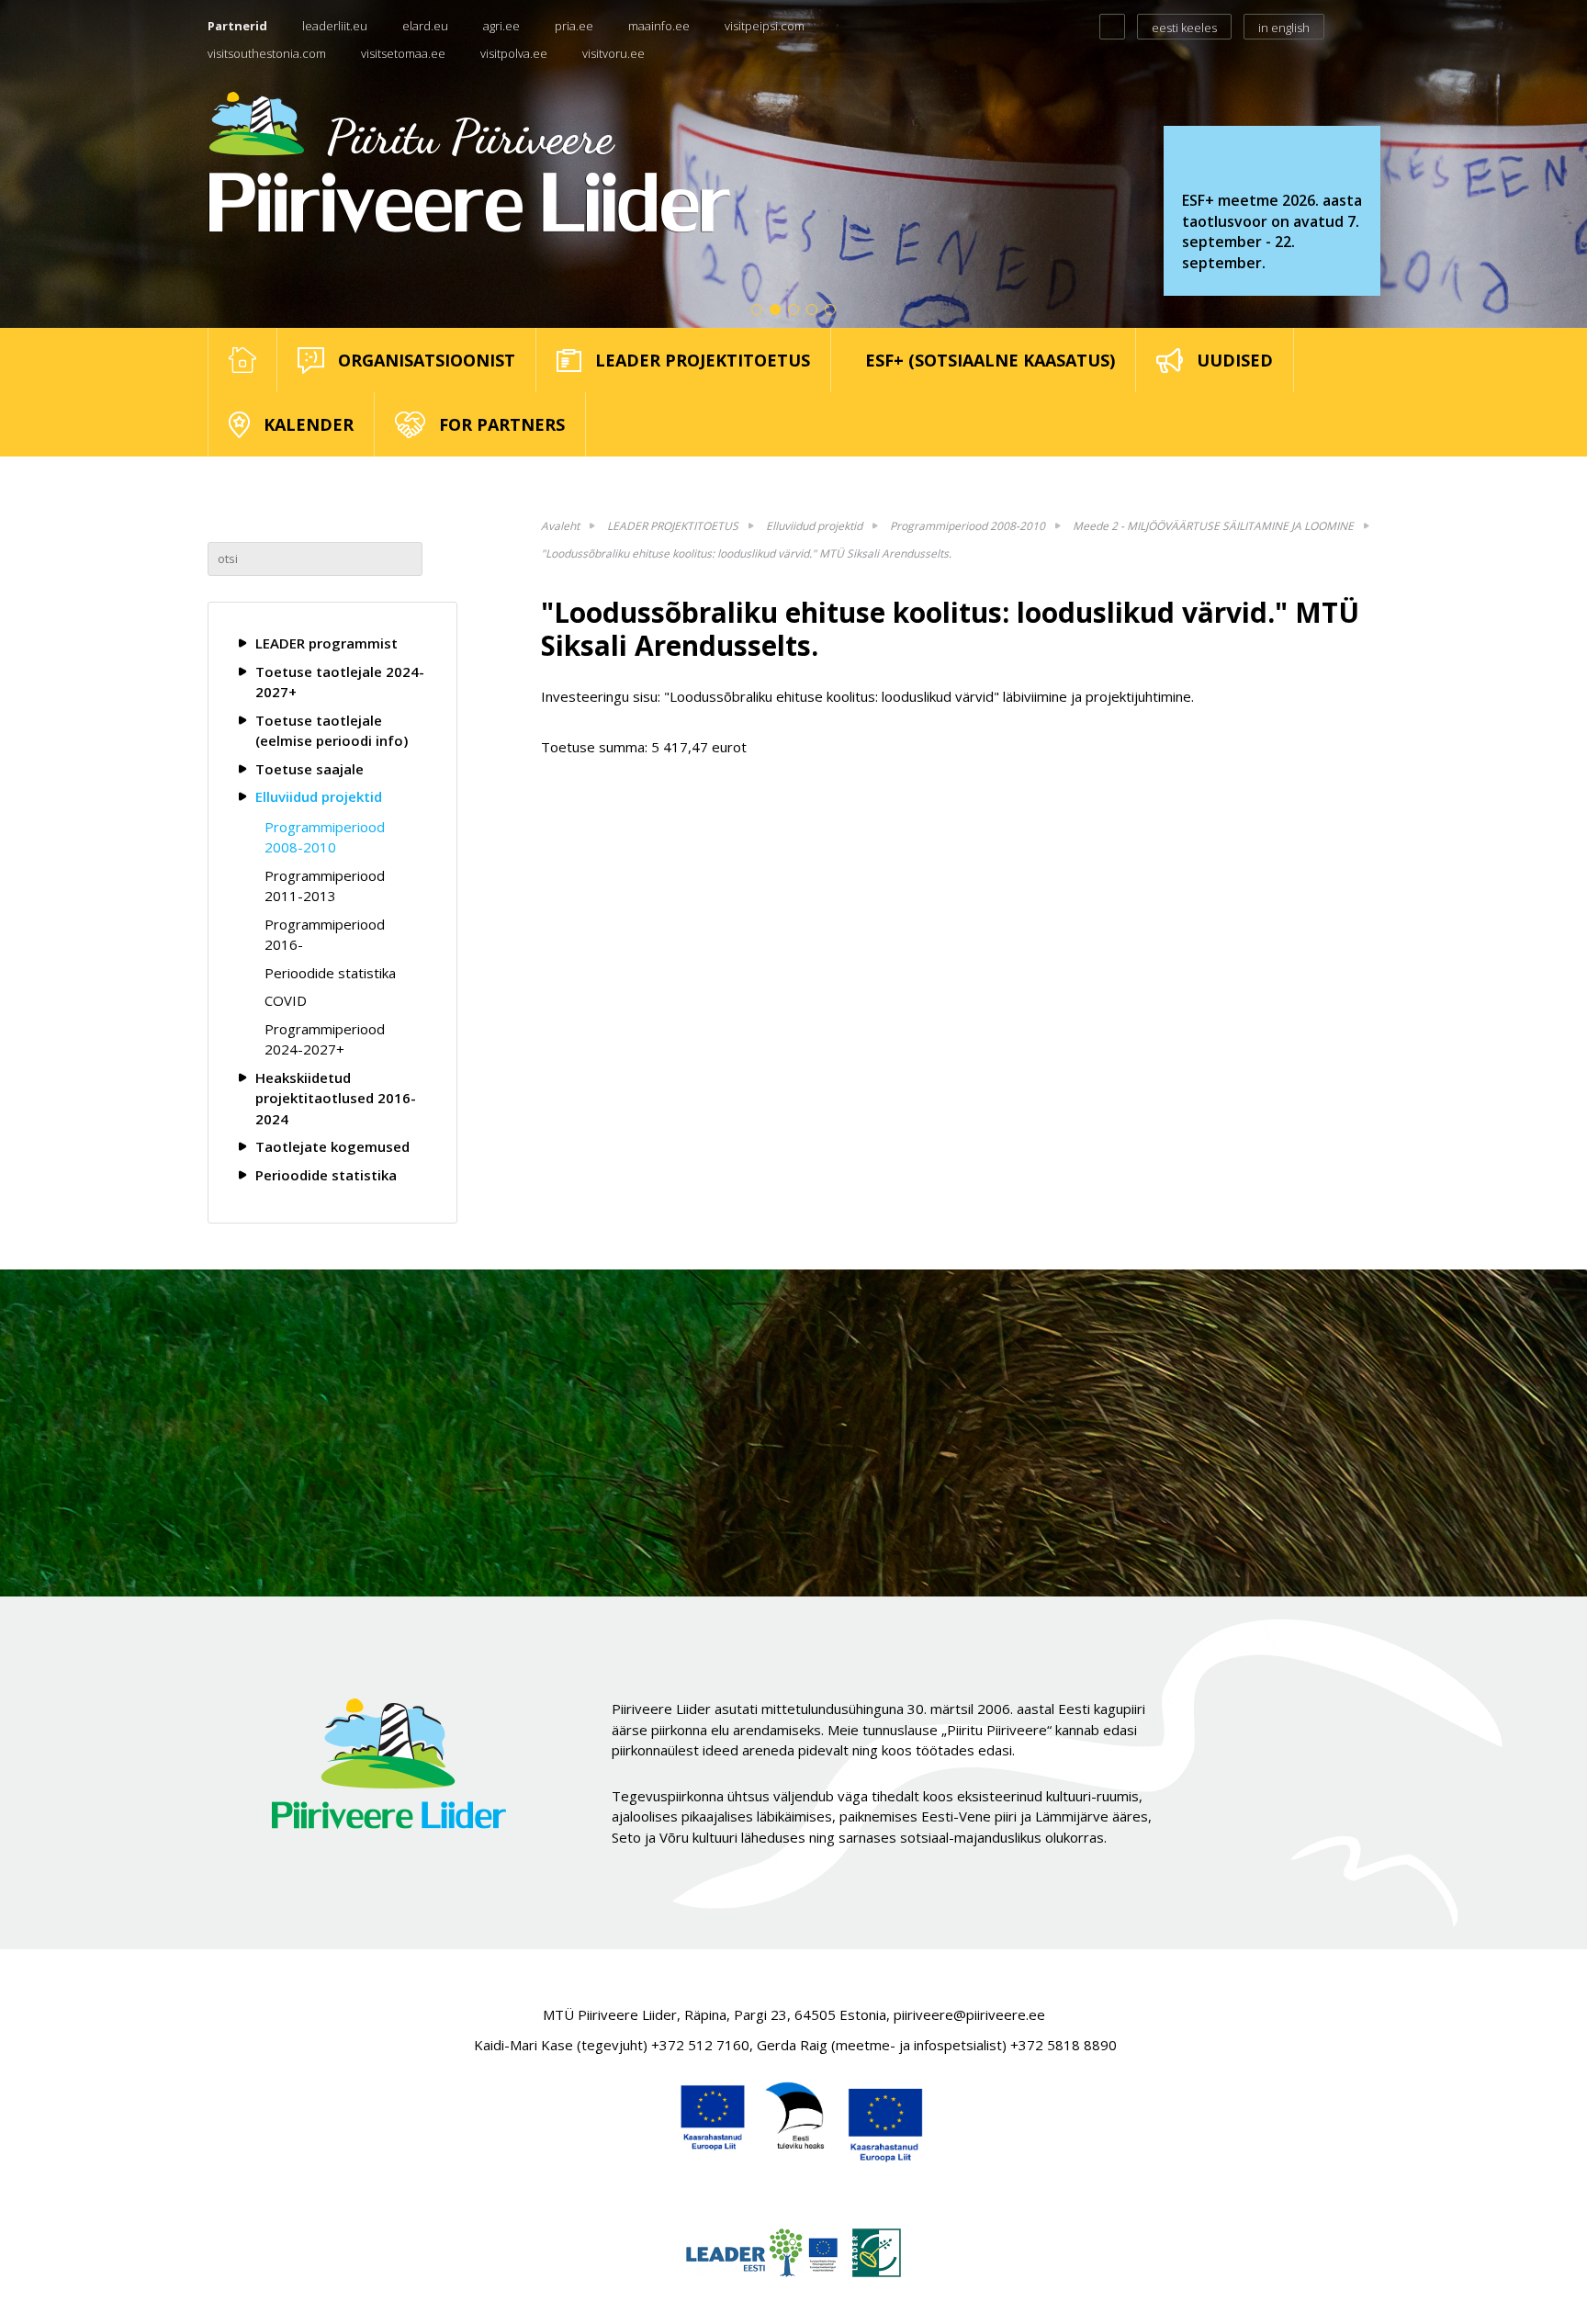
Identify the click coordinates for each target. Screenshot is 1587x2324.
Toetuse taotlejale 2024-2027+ (340, 682)
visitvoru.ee (613, 53)
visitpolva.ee (514, 53)
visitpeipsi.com (765, 26)
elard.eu (425, 26)
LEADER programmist (326, 643)
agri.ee (501, 26)
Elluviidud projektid (319, 796)
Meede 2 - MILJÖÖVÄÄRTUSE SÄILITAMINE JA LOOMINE (1213, 526)
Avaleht (560, 526)
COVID (286, 1000)
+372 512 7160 (700, 2045)
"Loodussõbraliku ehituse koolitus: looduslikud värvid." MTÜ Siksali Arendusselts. (746, 553)
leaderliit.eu (335, 26)
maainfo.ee (659, 26)
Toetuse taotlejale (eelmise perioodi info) (332, 731)
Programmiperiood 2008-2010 (325, 837)
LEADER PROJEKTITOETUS (673, 526)
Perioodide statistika (330, 973)
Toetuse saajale (310, 769)
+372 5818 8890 (1064, 2045)
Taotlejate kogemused (332, 1146)
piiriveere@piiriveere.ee (969, 2014)
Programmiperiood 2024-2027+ (325, 1039)
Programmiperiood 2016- (325, 935)
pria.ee (574, 26)
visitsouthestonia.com (267, 53)
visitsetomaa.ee (403, 53)
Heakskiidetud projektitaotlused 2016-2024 (336, 1098)
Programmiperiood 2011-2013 (325, 886)
